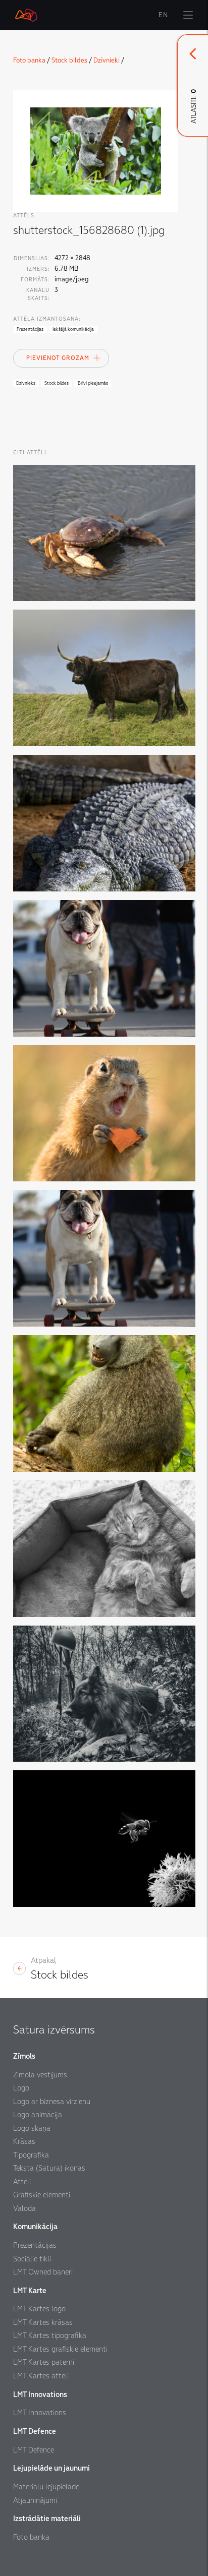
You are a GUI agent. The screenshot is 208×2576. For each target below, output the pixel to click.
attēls (24, 216)
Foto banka (29, 60)
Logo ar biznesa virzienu (52, 2102)
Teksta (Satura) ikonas (49, 2168)
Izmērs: (38, 269)
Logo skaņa (32, 2128)
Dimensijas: (32, 258)
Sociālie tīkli (32, 2259)
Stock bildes (69, 60)
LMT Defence (34, 2450)
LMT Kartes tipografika (50, 2335)
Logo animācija (38, 2115)
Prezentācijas (35, 2245)
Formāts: (35, 280)
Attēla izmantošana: (47, 319)
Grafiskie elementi (42, 2195)
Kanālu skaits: (38, 294)
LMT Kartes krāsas (43, 2322)
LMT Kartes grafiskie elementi (60, 2349)
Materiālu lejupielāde (46, 2487)
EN (163, 15)
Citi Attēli (30, 453)
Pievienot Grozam (58, 358)
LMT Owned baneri (43, 2272)
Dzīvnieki (107, 60)
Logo (21, 2088)
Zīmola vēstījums (40, 2075)
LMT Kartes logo (39, 2309)
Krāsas (24, 2141)
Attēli (22, 2182)
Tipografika (31, 2155)
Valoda (24, 2208)
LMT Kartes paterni (44, 2362)
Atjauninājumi (35, 2500)
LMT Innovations (40, 2413)
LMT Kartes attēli (41, 2376)
